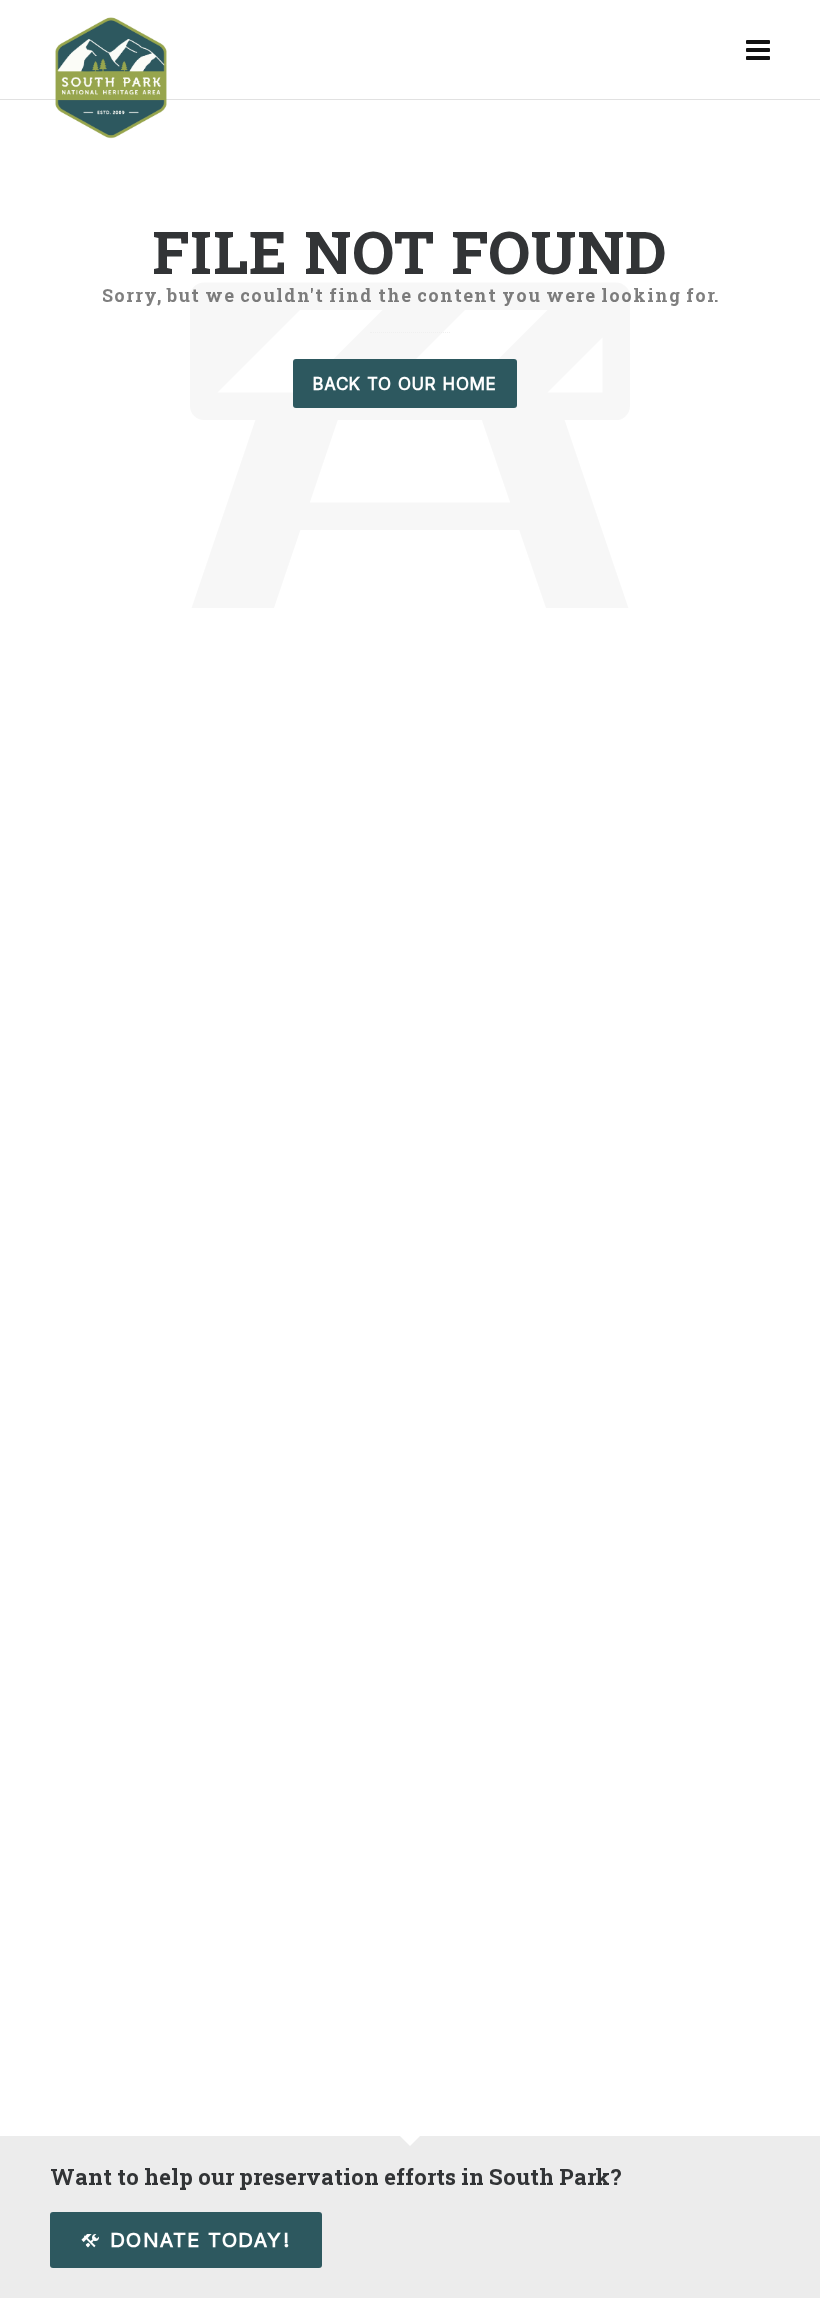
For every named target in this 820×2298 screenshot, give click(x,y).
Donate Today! (200, 2240)
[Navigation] (758, 50)
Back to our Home (405, 383)
